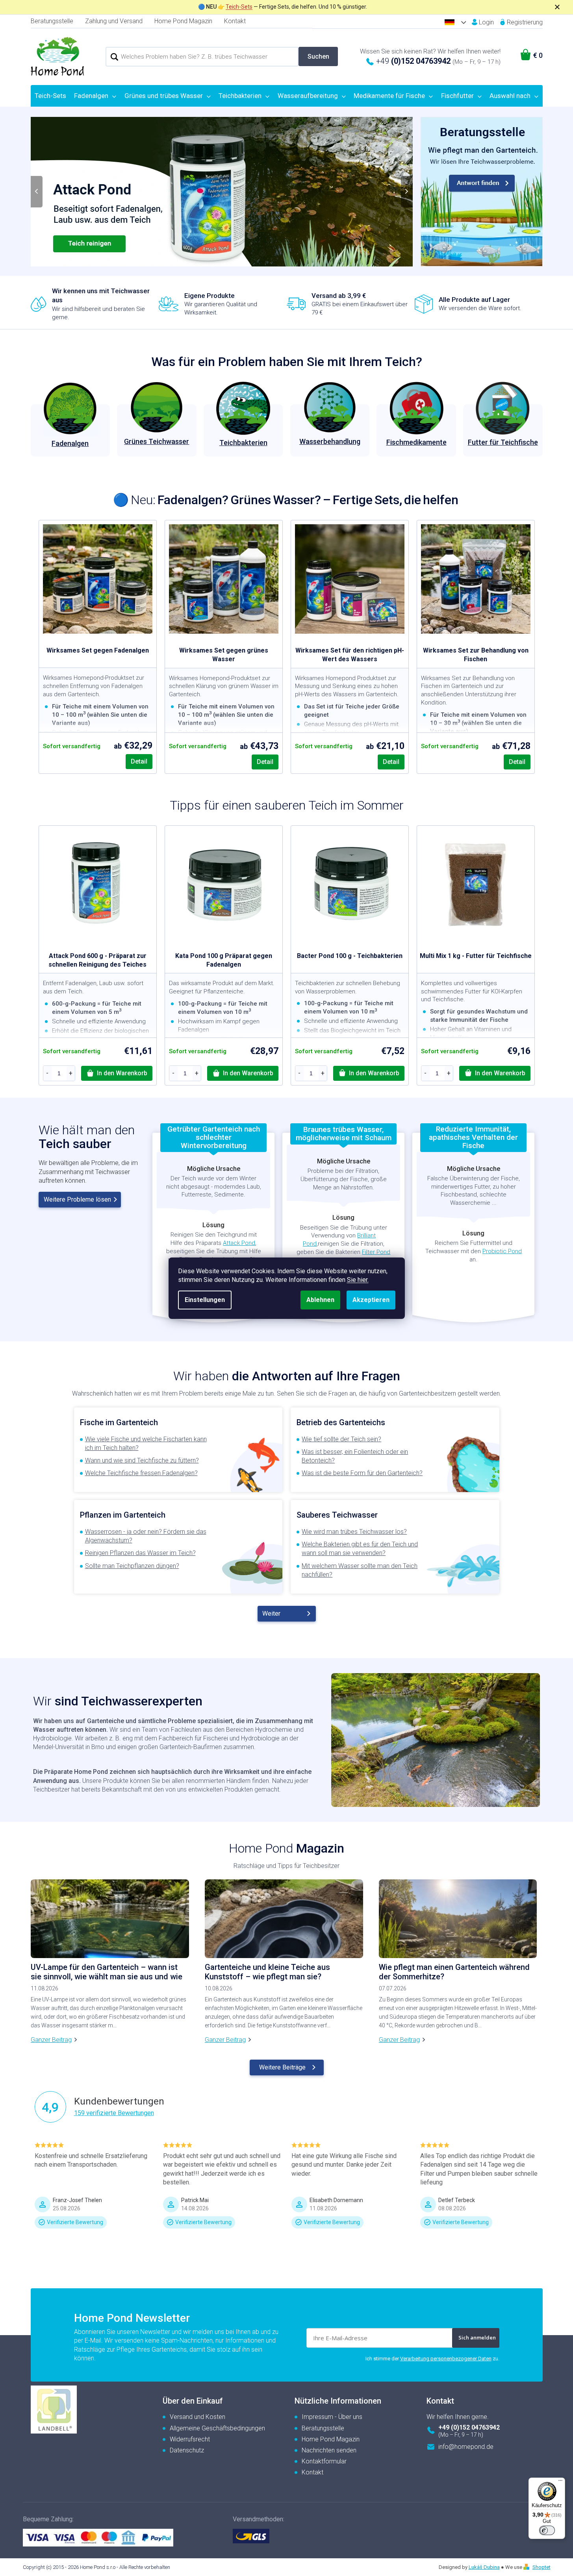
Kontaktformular (324, 2461)
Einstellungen (205, 1300)
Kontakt (235, 21)
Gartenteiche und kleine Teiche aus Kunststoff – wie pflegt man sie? (267, 1972)
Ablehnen (320, 1300)
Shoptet (541, 2567)
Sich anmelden (477, 2337)
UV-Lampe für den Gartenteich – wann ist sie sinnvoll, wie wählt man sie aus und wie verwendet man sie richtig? (107, 1972)
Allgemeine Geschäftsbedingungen (217, 2428)
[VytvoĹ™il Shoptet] (527, 2567)
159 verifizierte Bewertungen (114, 2113)
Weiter (271, 1613)
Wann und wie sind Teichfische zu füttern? (142, 1460)
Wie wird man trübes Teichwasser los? (354, 1532)
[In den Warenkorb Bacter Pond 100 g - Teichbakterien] (369, 1073)
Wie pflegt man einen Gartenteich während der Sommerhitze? (454, 1972)
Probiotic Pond (502, 1251)
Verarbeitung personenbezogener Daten (446, 2359)
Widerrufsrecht (190, 2439)
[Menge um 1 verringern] (47, 1073)
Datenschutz (187, 2450)
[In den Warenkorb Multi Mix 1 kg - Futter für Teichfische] (495, 1073)
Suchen (318, 56)
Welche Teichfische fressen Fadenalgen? (141, 1473)
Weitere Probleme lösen (77, 1199)
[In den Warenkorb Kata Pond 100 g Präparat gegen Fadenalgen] (243, 1073)
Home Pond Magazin (183, 21)
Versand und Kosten (197, 2417)
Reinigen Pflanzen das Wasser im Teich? (140, 1553)
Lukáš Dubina (484, 2567)
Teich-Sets (239, 7)
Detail (139, 761)
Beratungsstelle (52, 21)
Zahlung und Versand (114, 21)
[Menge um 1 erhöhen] (71, 1073)
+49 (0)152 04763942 (469, 2427)
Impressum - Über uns (332, 2417)
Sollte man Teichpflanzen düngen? (132, 1566)
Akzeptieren (371, 1300)
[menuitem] (51, 96)
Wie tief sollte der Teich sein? (341, 1439)
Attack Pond (239, 1243)
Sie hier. (358, 1280)
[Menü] (560, 2482)
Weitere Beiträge (282, 2067)
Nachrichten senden (329, 2450)
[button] (46, 192)
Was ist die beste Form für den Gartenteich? (362, 1473)
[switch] (547, 2530)
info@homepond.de (466, 2447)
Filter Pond (376, 1252)
